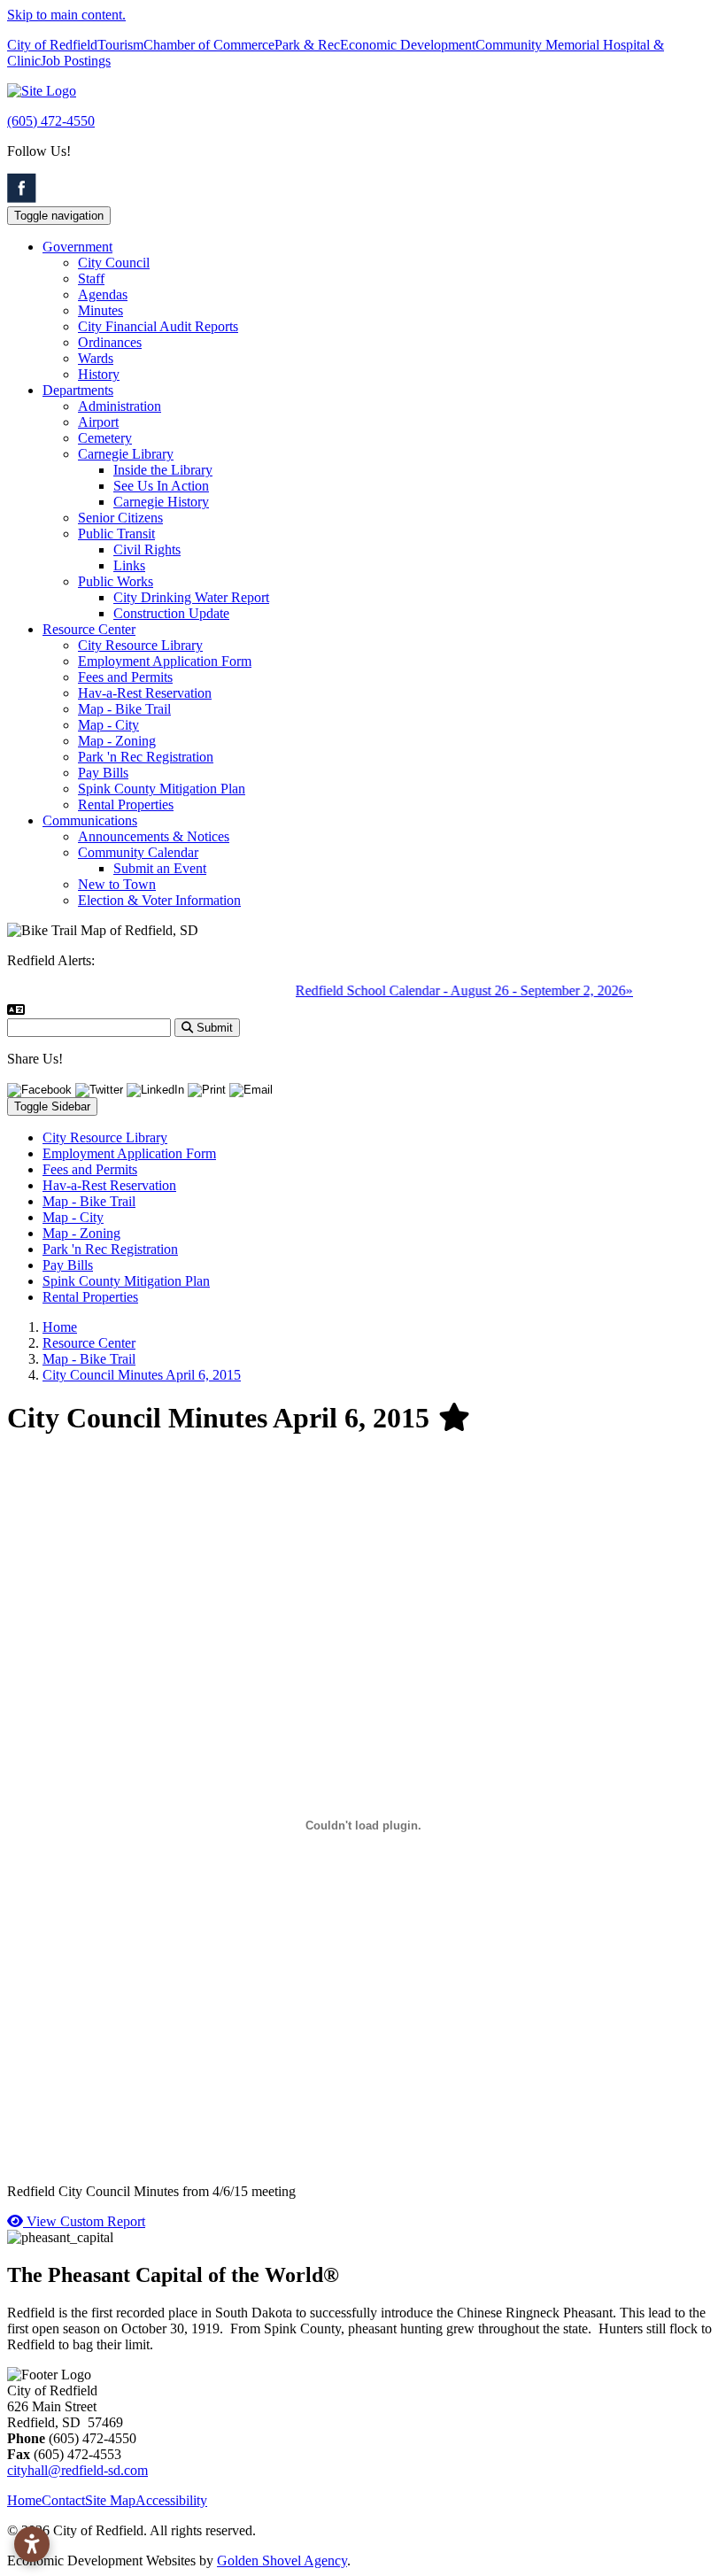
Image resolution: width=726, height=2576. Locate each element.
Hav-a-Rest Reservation (145, 693)
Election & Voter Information (159, 900)
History (99, 374)
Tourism (120, 45)
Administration (120, 406)
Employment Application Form (165, 661)
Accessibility (171, 2500)
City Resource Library (140, 645)
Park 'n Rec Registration (146, 757)
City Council (114, 263)
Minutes (100, 310)
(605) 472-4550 (51, 121)
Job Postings (76, 61)
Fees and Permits (125, 677)
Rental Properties (126, 805)
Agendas (103, 294)
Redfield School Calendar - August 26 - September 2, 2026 (448, 990)
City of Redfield (52, 45)
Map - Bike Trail (124, 709)
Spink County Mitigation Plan (162, 789)
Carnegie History (161, 502)
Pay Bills (103, 773)
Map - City (108, 725)
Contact (63, 2500)
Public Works (116, 581)
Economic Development (408, 45)
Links (129, 565)
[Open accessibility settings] (32, 2544)
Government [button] (77, 247)
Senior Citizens (120, 518)
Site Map (110, 2500)
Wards (96, 358)
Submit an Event (160, 868)
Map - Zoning (117, 741)
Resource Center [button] (89, 629)
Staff (91, 278)
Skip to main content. (66, 15)
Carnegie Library (126, 454)
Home (24, 2500)
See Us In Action (161, 486)
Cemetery (105, 438)
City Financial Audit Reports (158, 326)
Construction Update (171, 613)
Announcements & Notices (154, 836)
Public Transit (116, 534)
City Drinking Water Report (191, 597)
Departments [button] (78, 390)
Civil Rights (147, 549)
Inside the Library (163, 470)
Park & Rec (307, 45)
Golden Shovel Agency (282, 2561)
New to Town (117, 884)
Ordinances (110, 342)
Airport (98, 422)
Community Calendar (138, 852)
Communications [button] (90, 820)
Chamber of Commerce (209, 45)
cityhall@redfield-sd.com (77, 2470)
